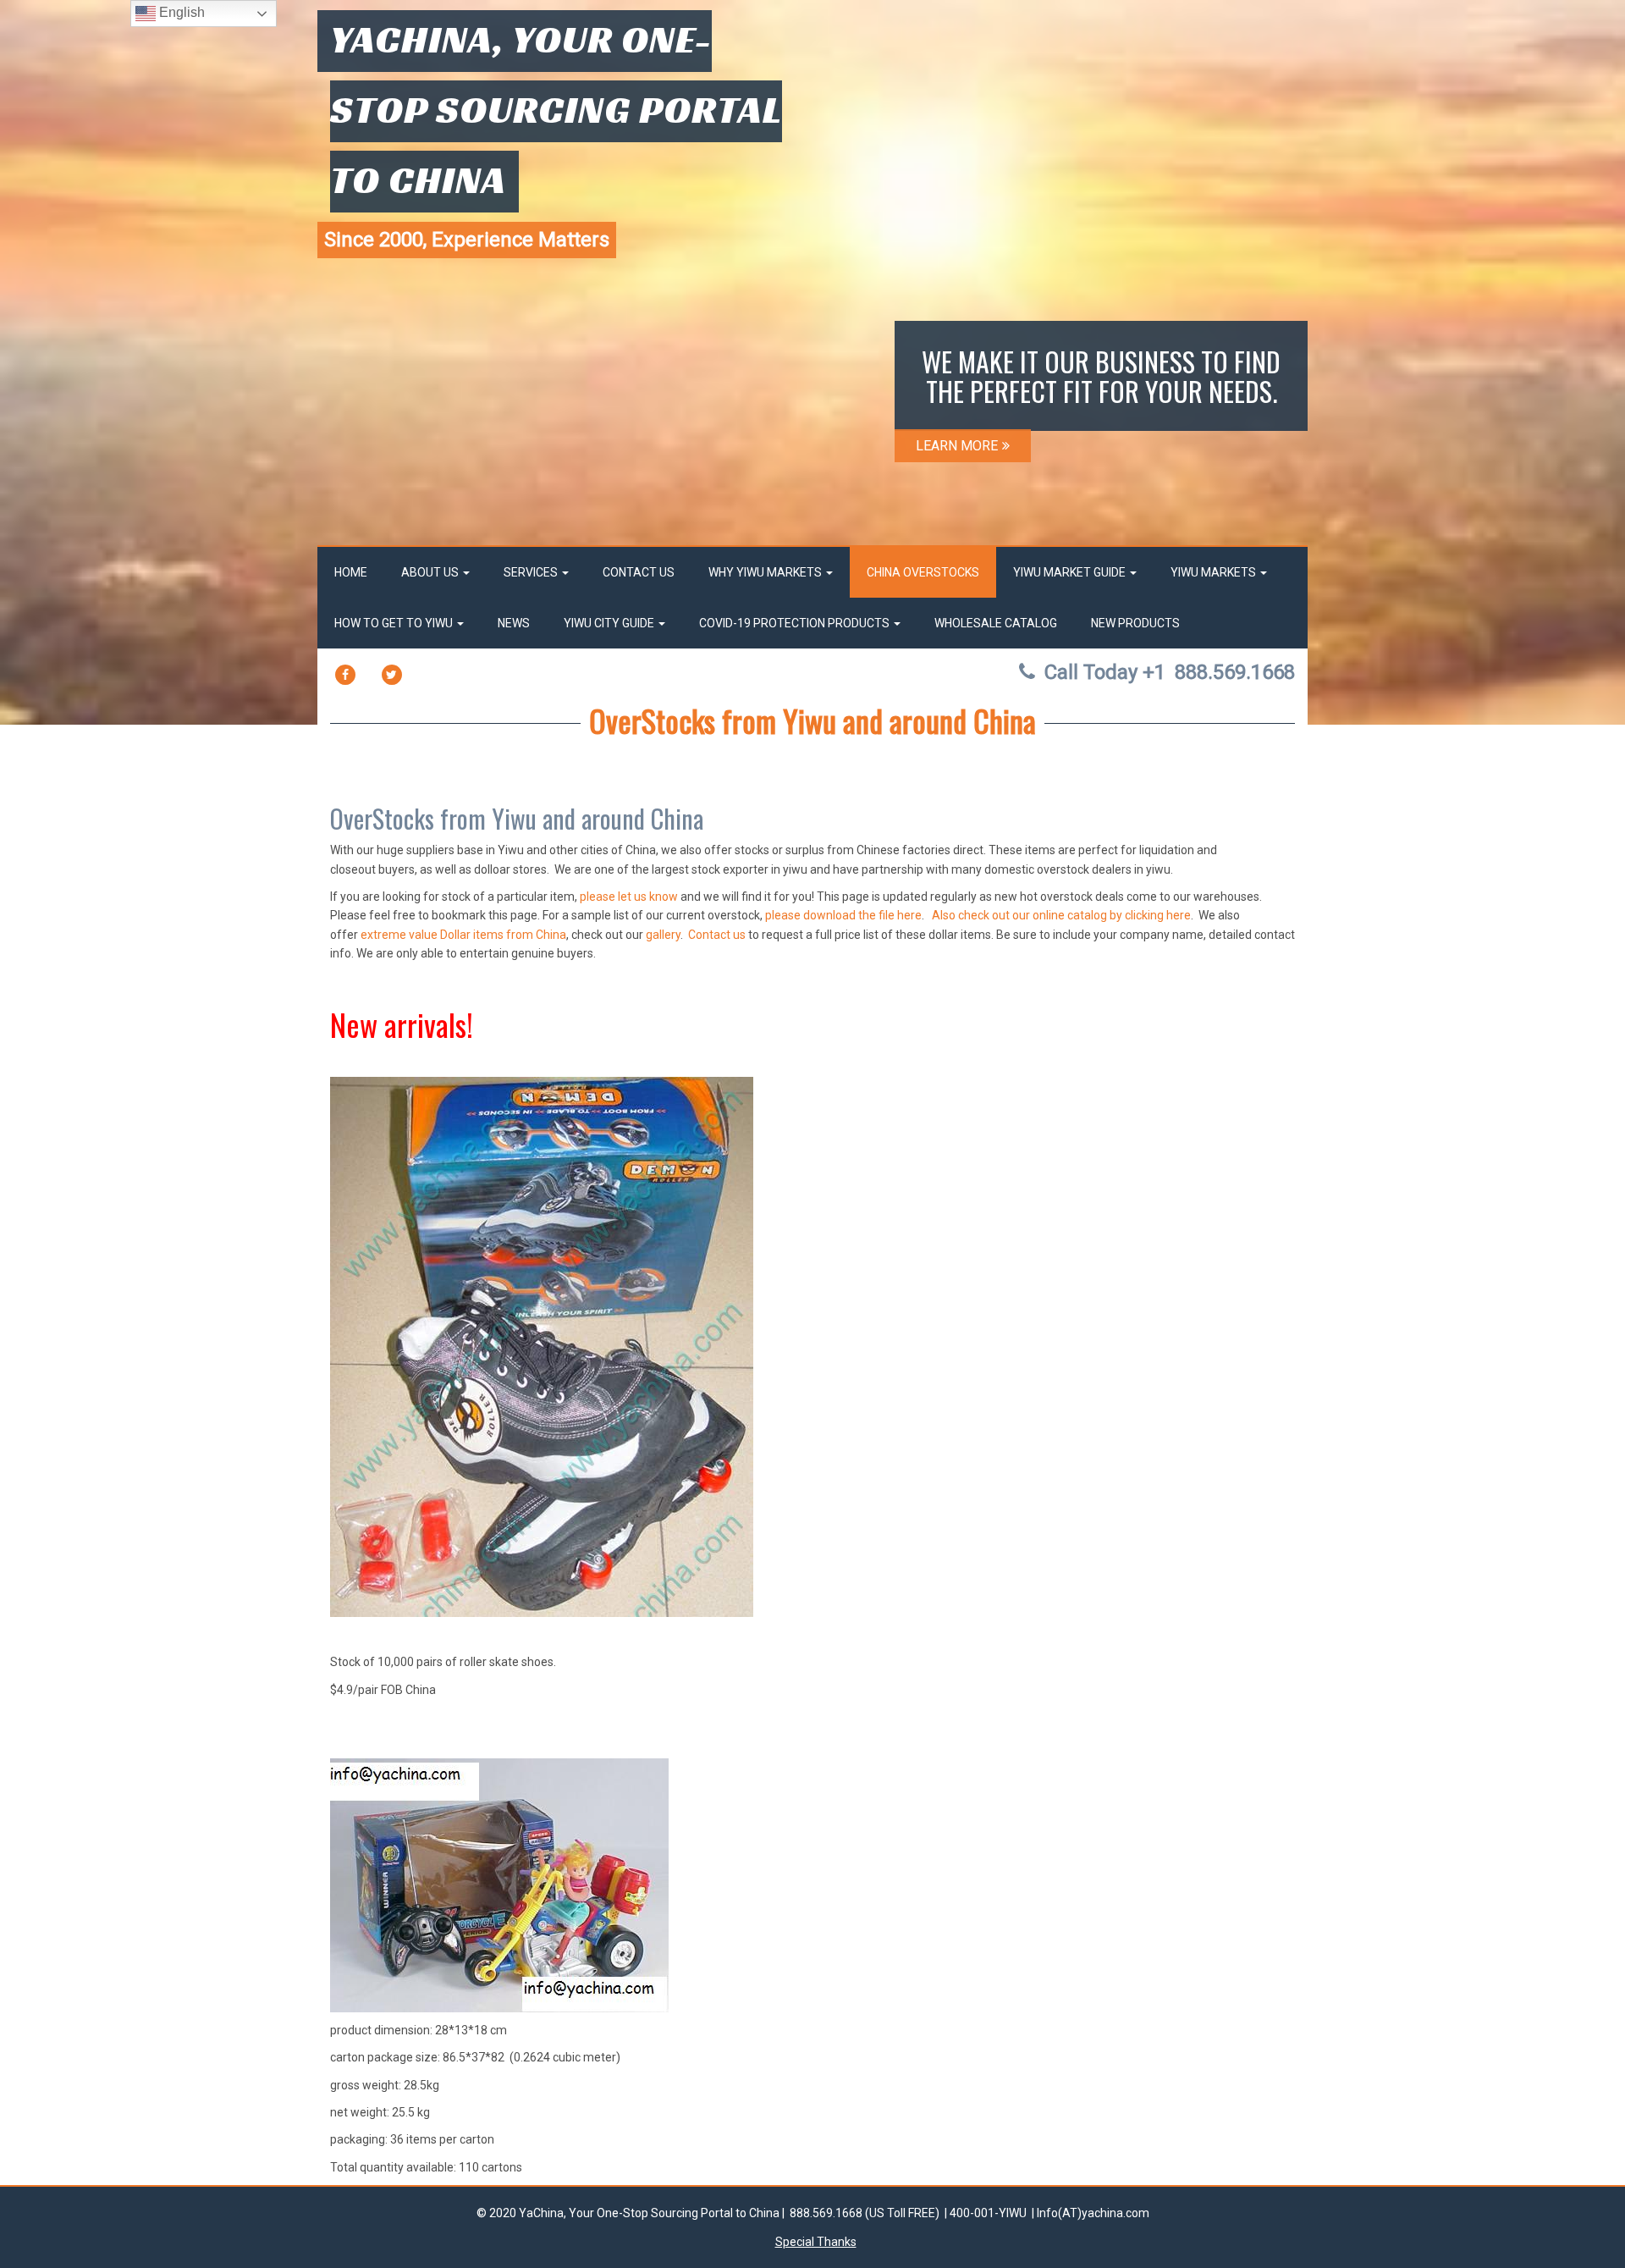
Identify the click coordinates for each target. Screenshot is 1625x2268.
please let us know (629, 897)
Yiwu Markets (1215, 572)
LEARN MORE (957, 446)
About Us (431, 572)
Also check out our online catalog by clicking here (1061, 915)
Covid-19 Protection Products (796, 623)
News (514, 623)
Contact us (717, 935)
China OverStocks (923, 572)
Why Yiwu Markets (766, 572)
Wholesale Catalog (996, 623)
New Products (1135, 623)
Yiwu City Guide (610, 623)
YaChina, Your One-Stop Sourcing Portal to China (556, 109)
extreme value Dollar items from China (463, 935)
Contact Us (639, 572)
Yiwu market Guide (1071, 572)
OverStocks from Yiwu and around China (812, 720)
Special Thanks (816, 2242)
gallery (663, 935)
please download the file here (843, 915)
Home (351, 572)
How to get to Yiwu (395, 623)
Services (532, 572)
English (180, 12)
